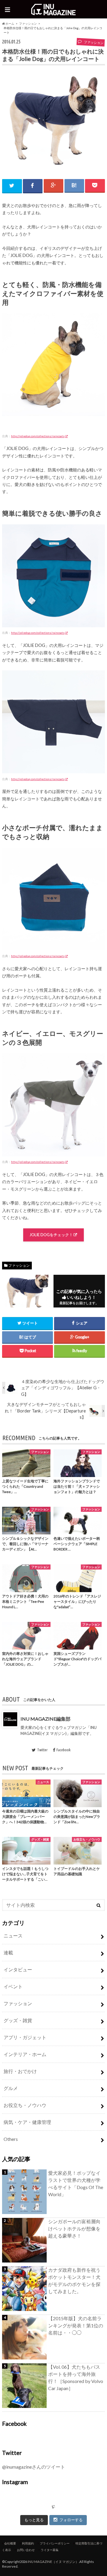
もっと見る (34, 2520)
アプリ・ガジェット (25, 2037)
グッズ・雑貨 (18, 2020)
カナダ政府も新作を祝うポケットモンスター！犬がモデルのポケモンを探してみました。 (74, 2281)
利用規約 (28, 2543)
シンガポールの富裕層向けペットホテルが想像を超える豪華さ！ (74, 2228)
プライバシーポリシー (55, 2543)
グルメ (11, 2088)
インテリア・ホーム (25, 2054)
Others (11, 2139)
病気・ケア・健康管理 (27, 2122)
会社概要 (10, 2543)
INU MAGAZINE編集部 (45, 1719)
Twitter (42, 1750)
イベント (13, 1986)
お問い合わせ (26, 2550)
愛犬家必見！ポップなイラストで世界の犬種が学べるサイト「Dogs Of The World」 (76, 2184)
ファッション (28, 23)
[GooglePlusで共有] (53, 185)
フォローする (71, 2520)
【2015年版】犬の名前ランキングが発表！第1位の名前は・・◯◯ (76, 2325)
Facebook (63, 1750)
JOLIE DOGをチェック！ (51, 1235)
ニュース (13, 1935)
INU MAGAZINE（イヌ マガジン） (53, 2562)
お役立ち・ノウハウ (25, 2105)
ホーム (10, 23)
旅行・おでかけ (20, 2071)
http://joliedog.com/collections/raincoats (38, 436)
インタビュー (18, 1969)
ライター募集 (50, 2550)
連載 (8, 1952)
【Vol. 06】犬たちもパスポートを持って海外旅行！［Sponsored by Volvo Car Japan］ (76, 2377)
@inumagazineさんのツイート (34, 2467)
